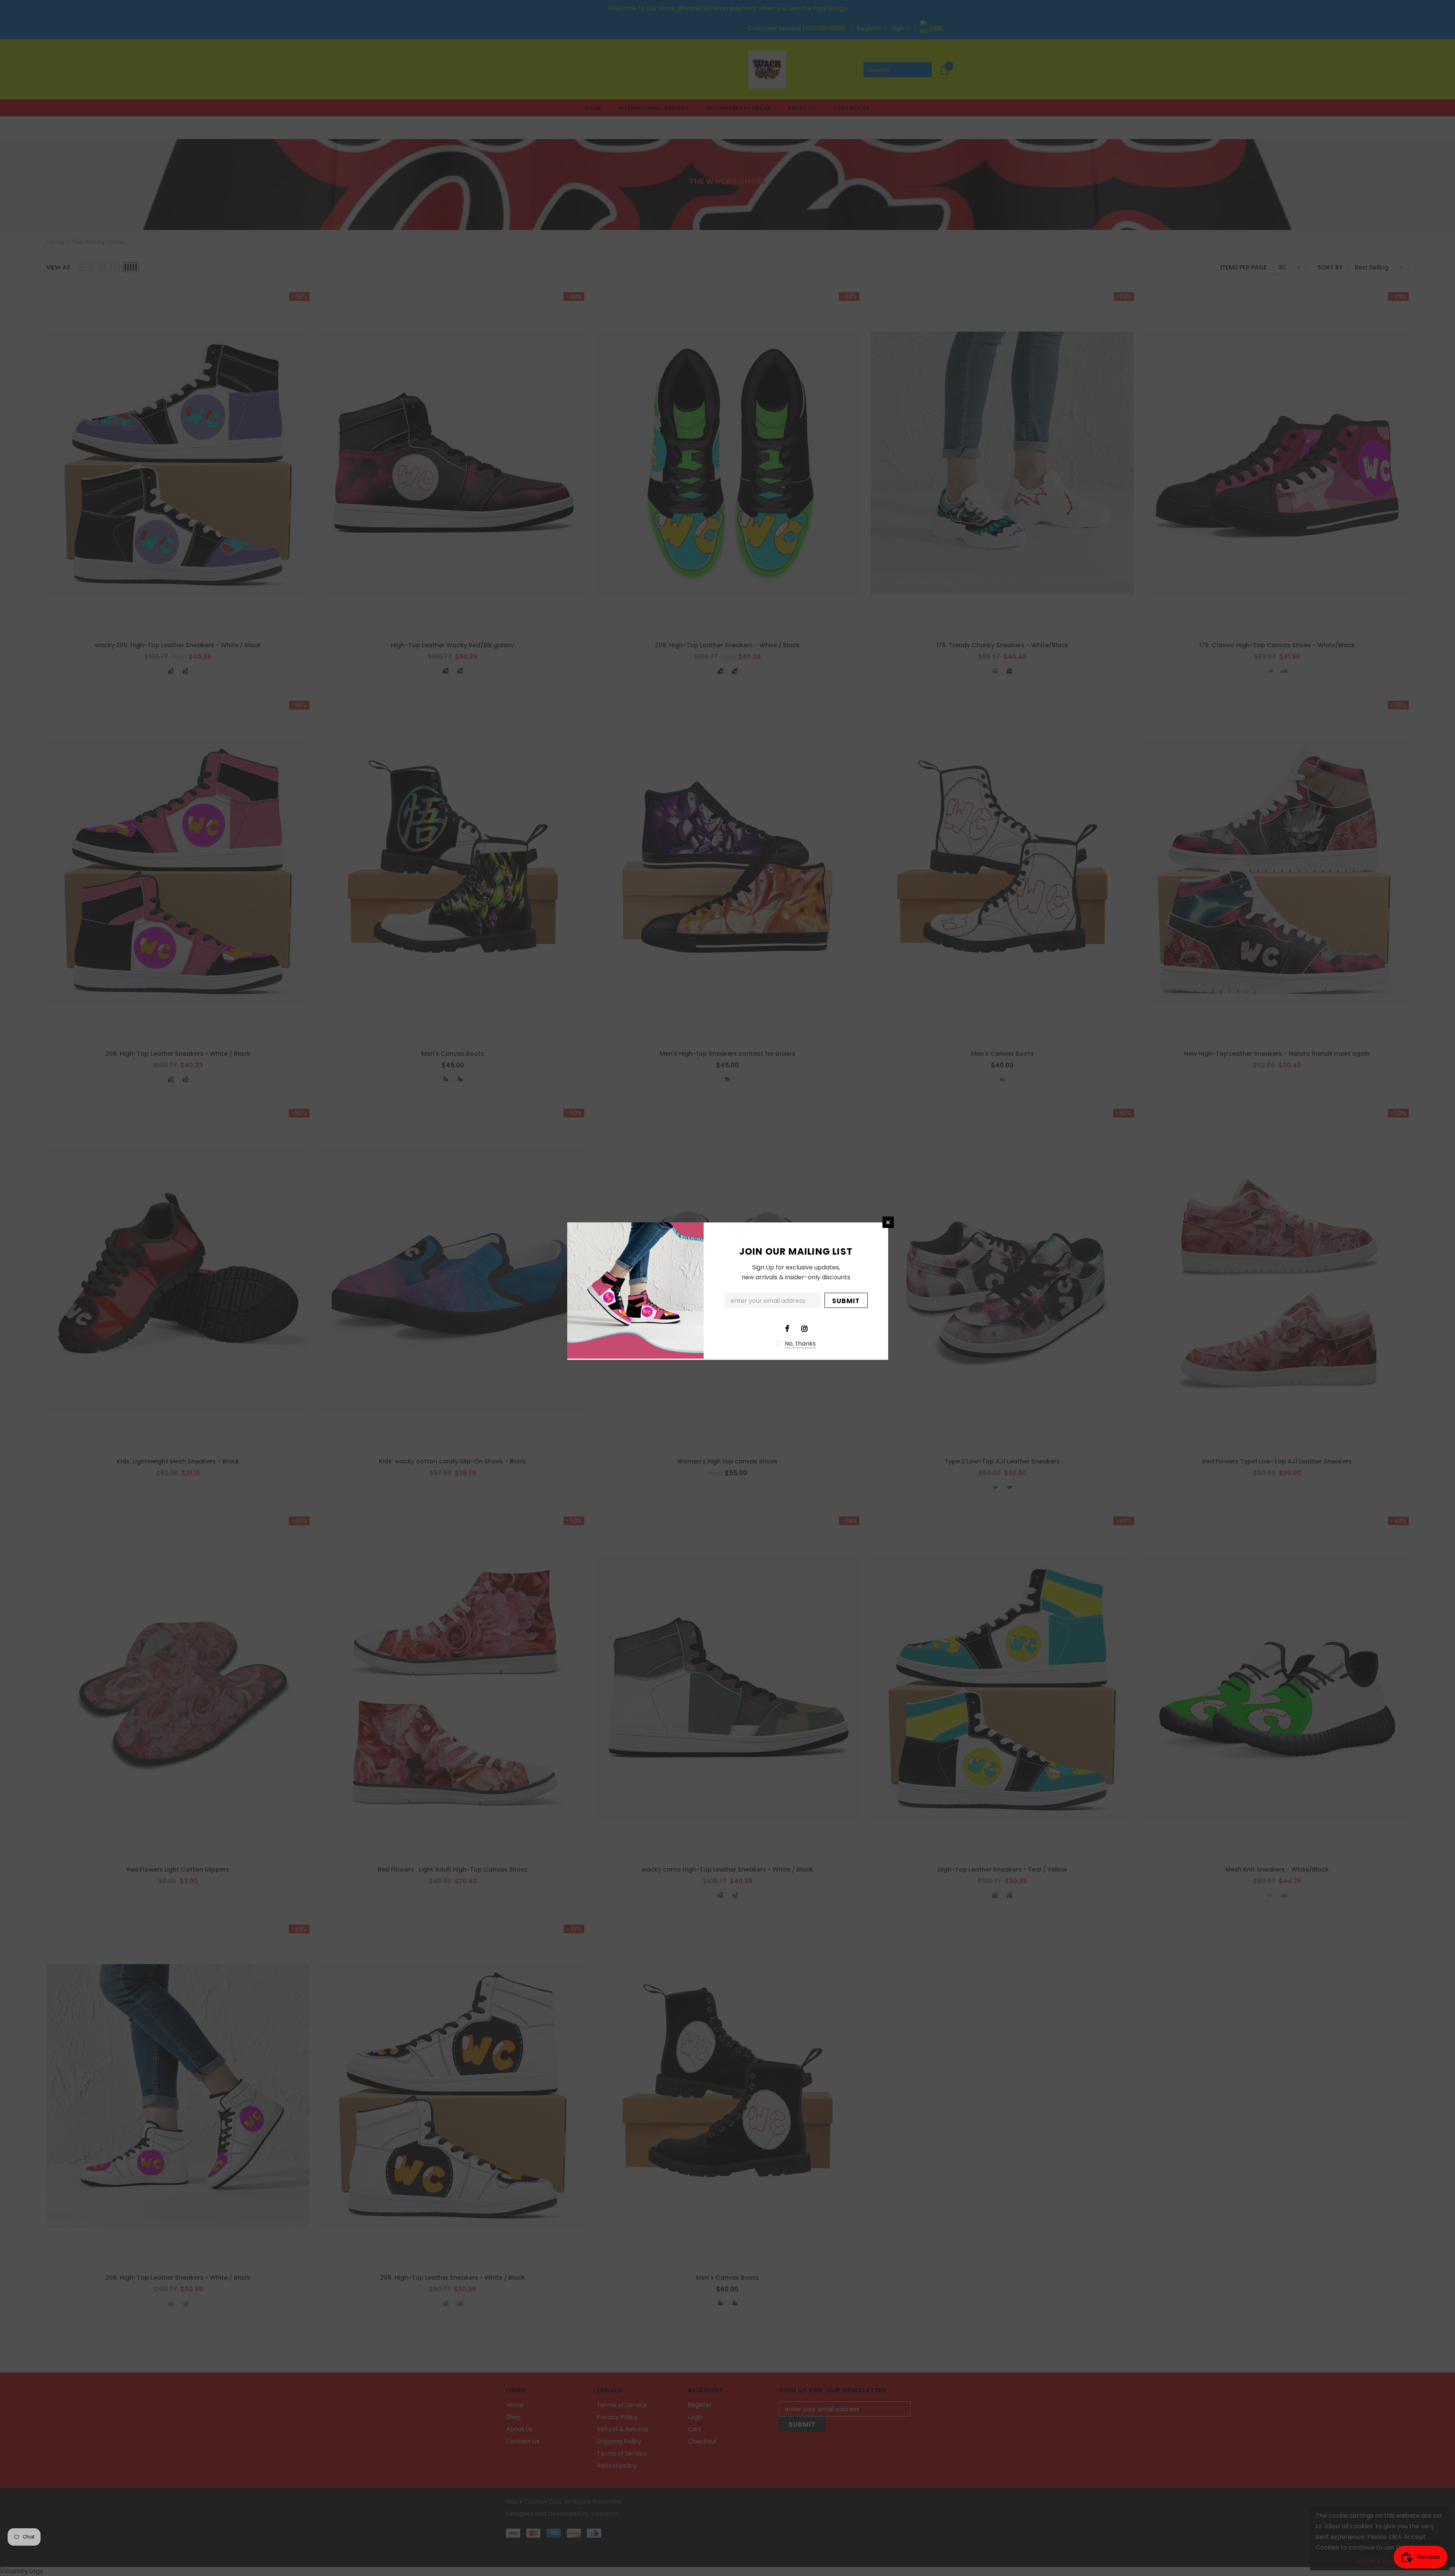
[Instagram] (804, 1328)
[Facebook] (787, 1328)
